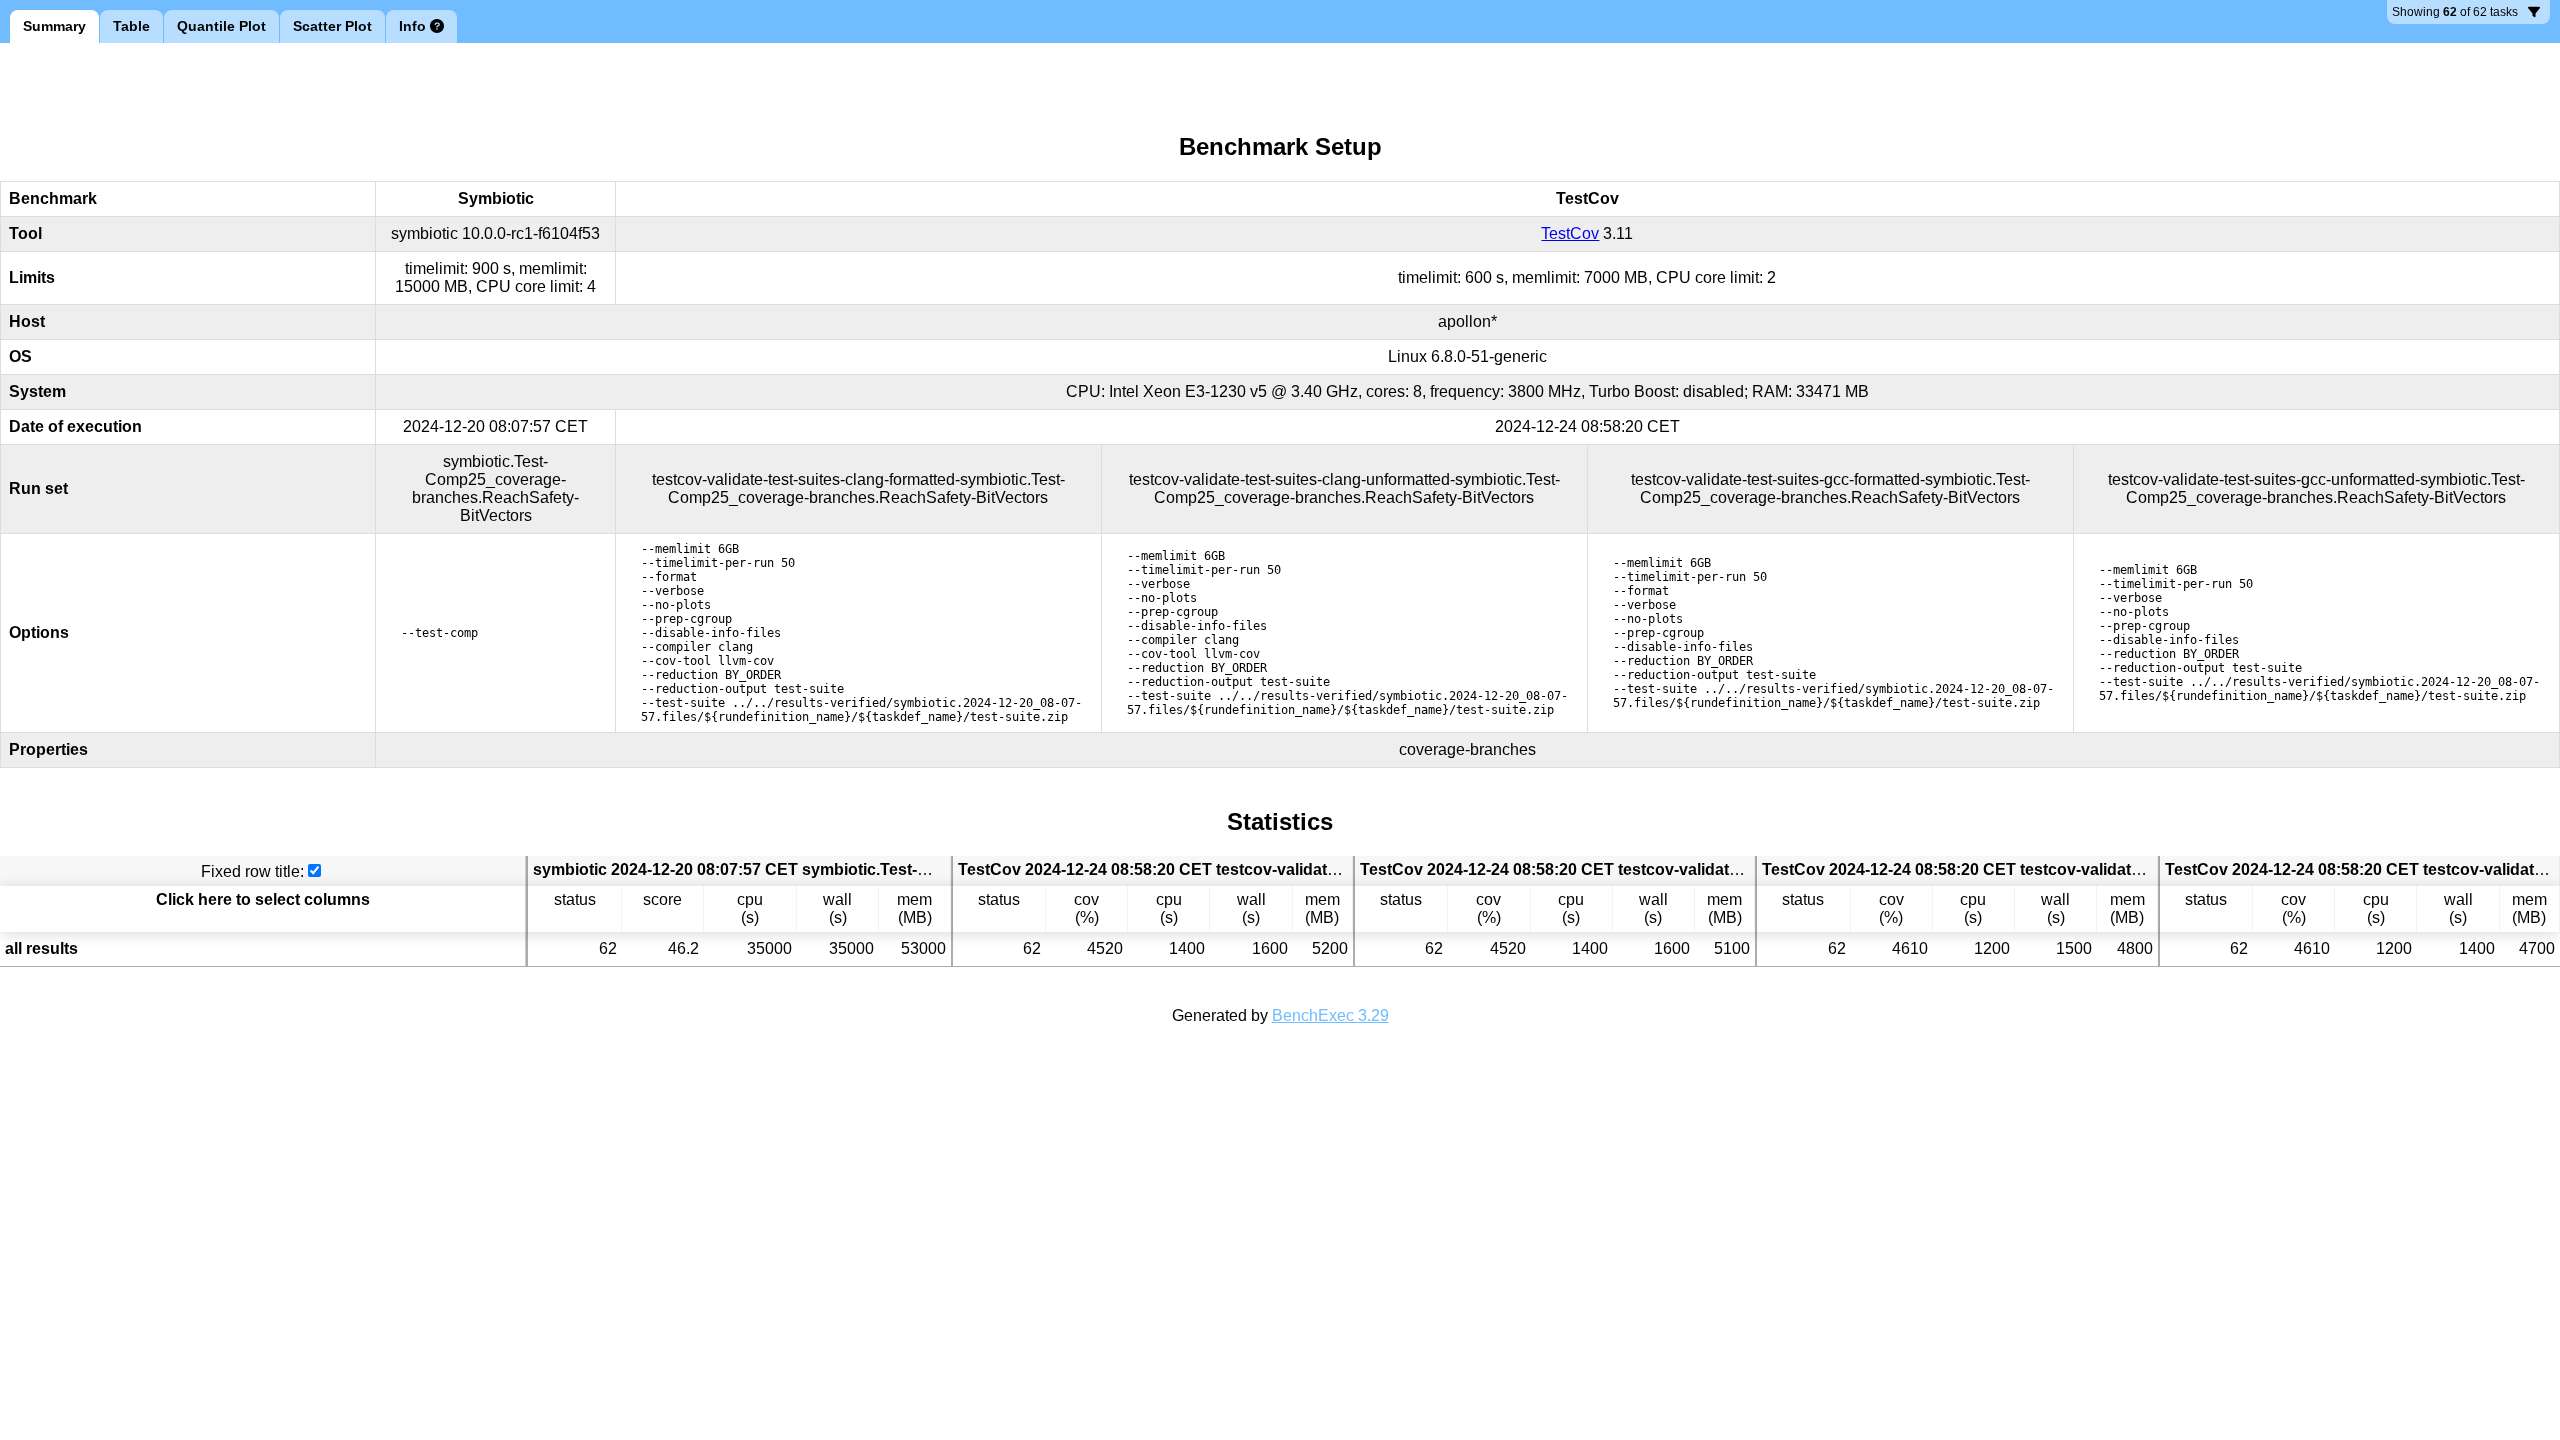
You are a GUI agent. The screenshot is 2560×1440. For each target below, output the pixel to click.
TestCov (1570, 233)
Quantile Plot (221, 26)
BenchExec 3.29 (1330, 1015)
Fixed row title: (252, 871)
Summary (54, 26)
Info (412, 26)
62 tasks (2455, 14)
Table (131, 26)
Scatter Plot (332, 26)
